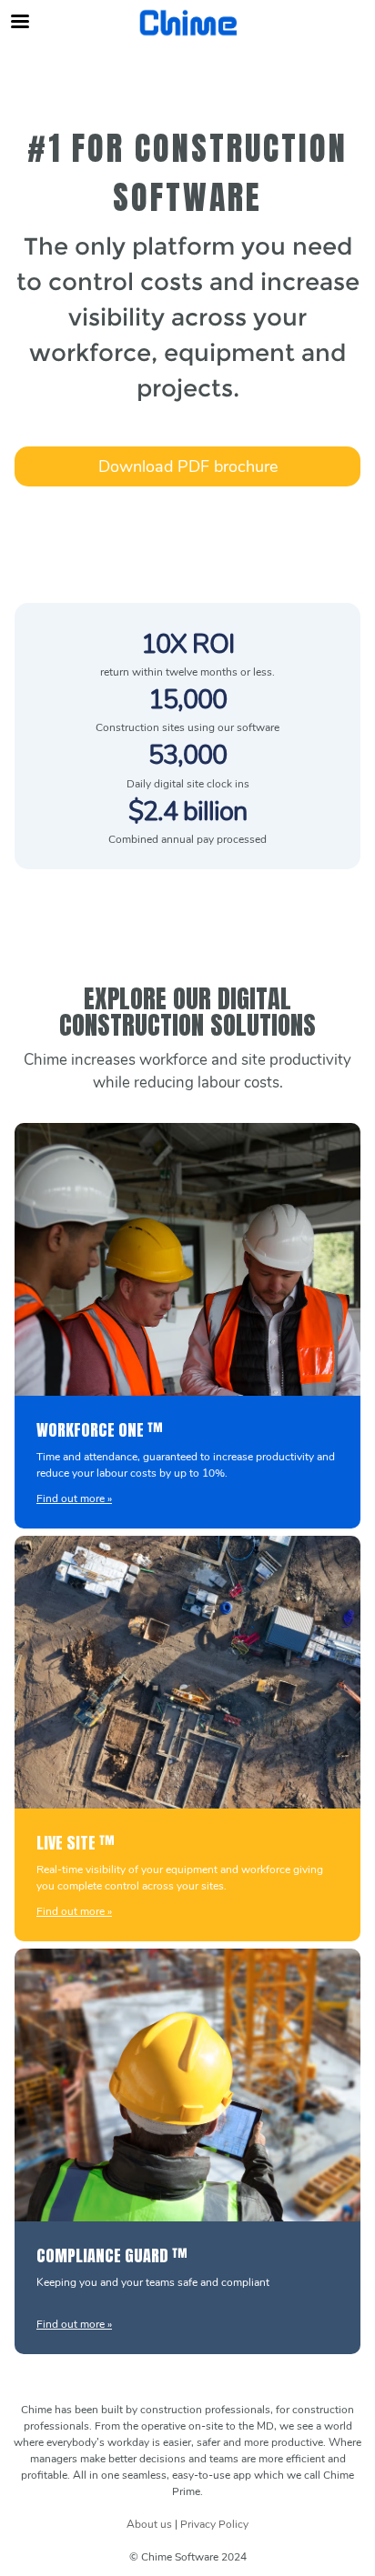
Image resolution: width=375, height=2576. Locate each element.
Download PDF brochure (188, 466)
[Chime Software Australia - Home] (187, 23)
